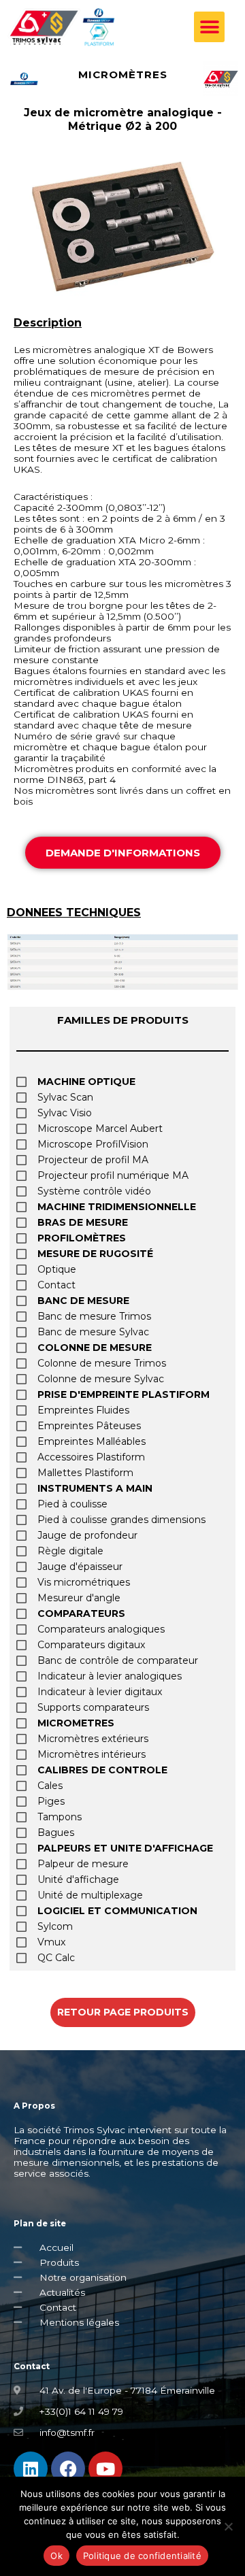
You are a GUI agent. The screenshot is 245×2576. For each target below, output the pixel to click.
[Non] (228, 2526)
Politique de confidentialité (142, 2556)
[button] (209, 27)
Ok (56, 2556)
